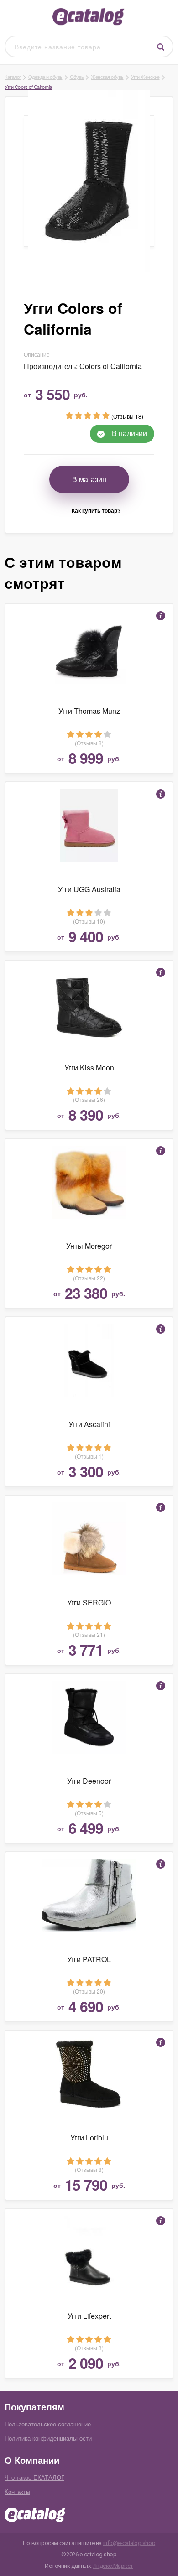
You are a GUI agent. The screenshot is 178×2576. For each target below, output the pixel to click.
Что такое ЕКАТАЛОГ (34, 2477)
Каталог (13, 77)
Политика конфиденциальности (48, 2438)
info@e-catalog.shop (129, 2543)
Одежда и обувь (45, 77)
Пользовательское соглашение (48, 2424)
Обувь (77, 77)
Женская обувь (107, 77)
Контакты (17, 2491)
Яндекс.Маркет (113, 2566)
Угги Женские (145, 77)
